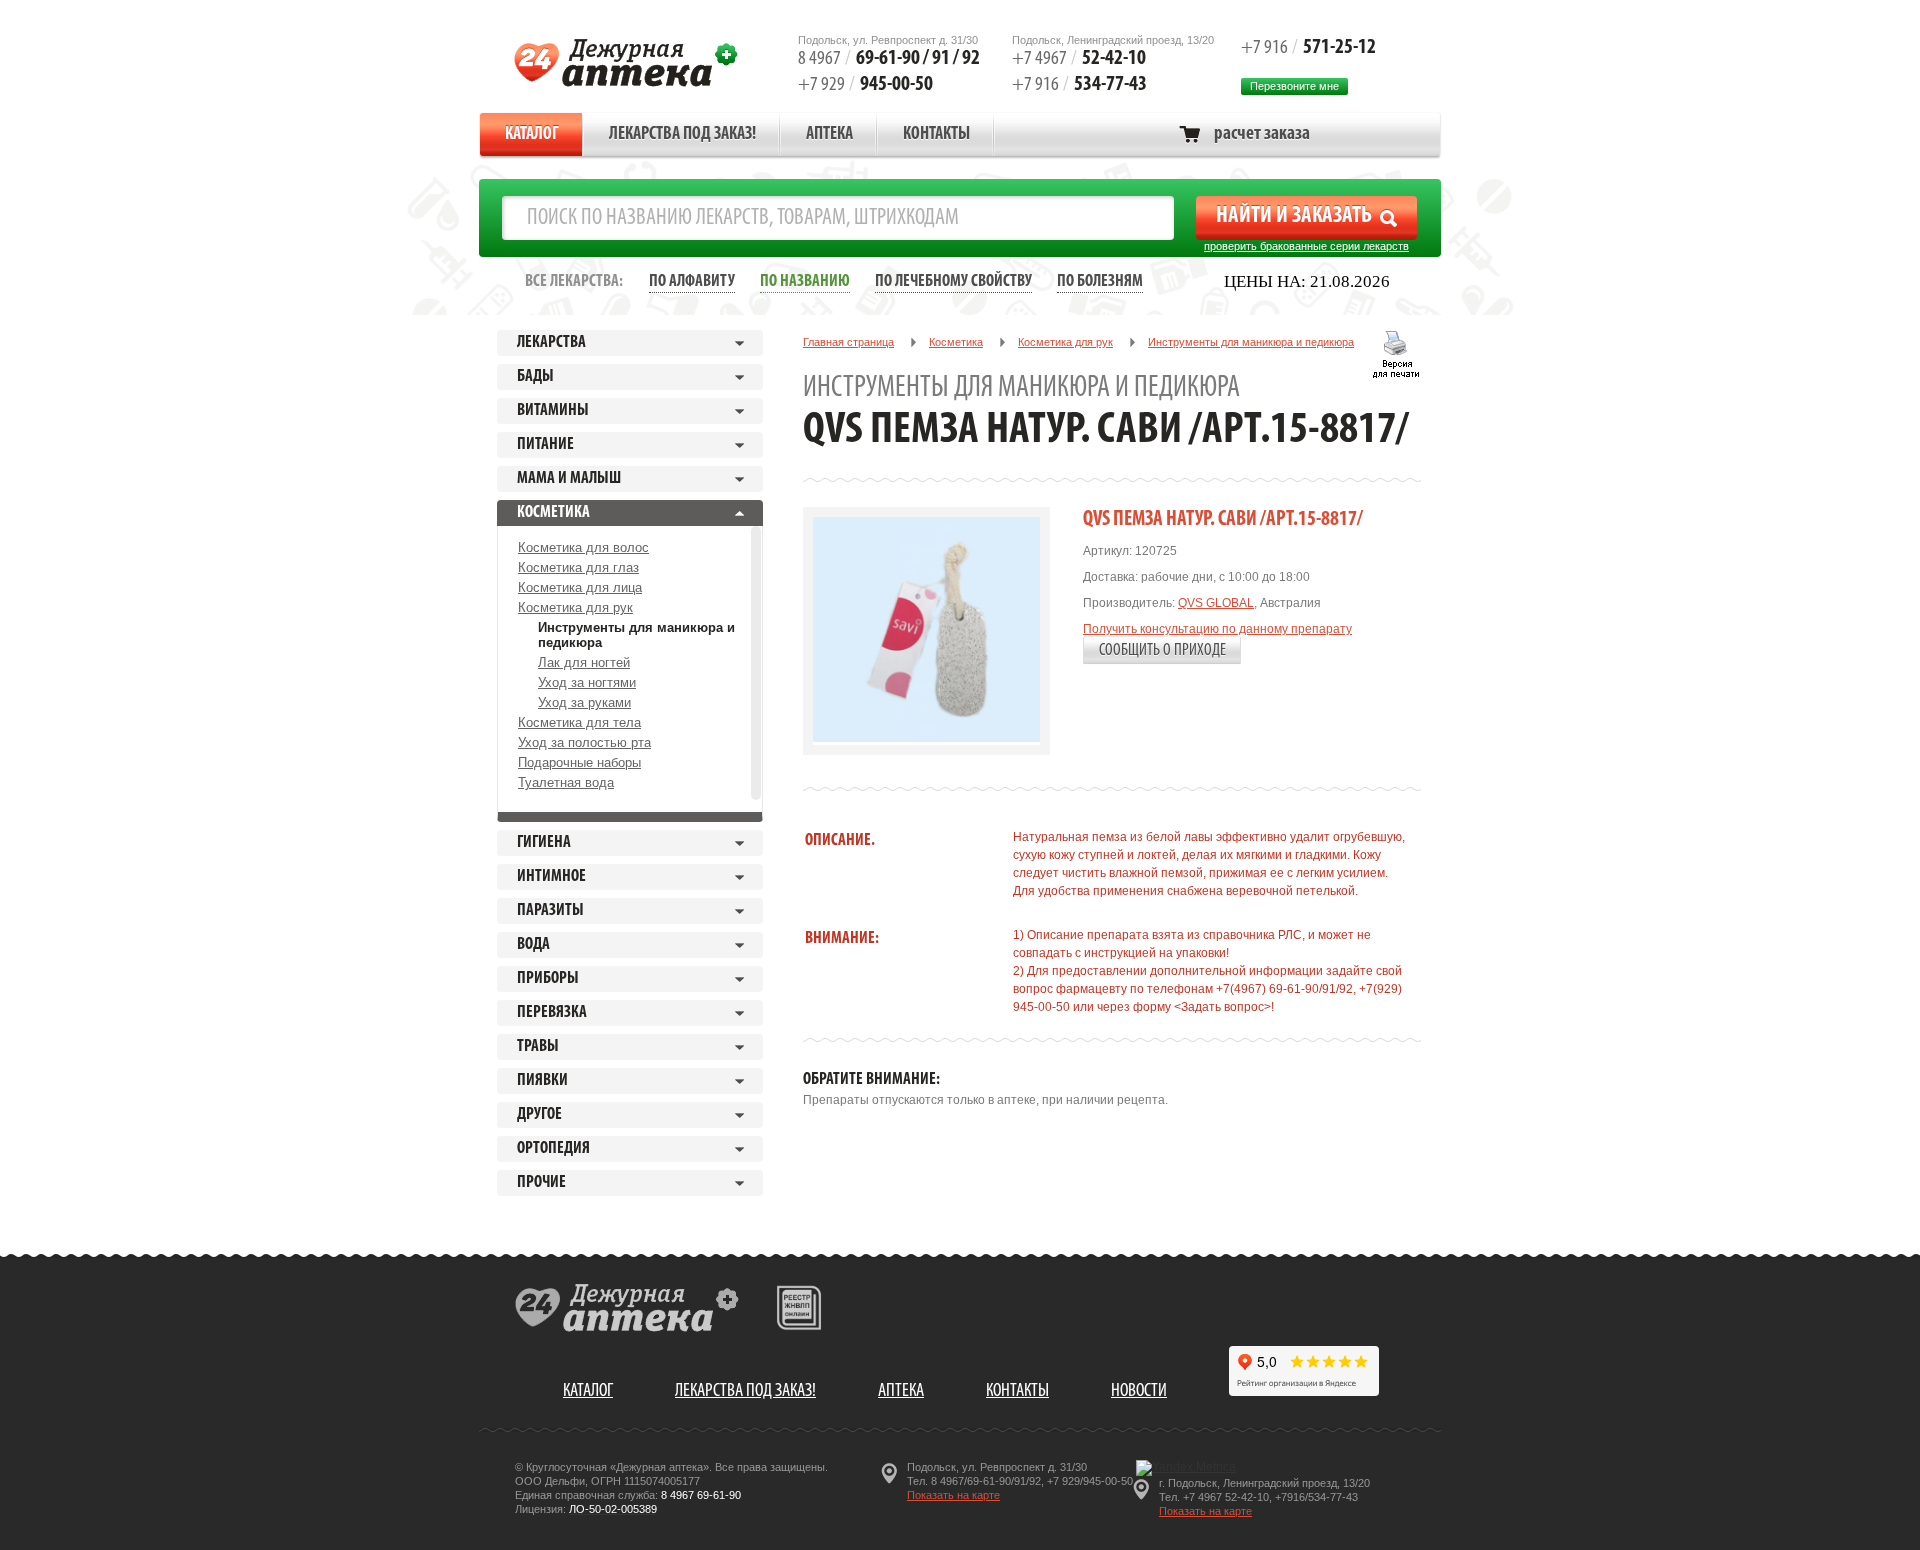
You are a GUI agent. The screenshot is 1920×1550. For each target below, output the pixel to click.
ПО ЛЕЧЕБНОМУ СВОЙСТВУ (953, 281)
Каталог (532, 135)
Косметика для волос (583, 547)
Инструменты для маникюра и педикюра (636, 635)
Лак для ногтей (584, 662)
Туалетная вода (566, 782)
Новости (1139, 1391)
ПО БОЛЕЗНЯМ (1100, 281)
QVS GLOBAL (1216, 603)
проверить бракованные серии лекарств (1306, 246)
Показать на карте (953, 1495)
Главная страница (848, 342)
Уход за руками (584, 702)
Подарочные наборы (579, 762)
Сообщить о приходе (1162, 650)
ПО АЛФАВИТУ (692, 281)
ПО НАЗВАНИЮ (805, 281)
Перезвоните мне (1294, 86)
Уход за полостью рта (584, 742)
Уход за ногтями (587, 682)
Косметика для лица (580, 587)
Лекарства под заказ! (682, 135)
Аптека (829, 135)
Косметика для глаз (578, 567)
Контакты (936, 135)
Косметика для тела (579, 722)
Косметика (956, 342)
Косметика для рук (575, 607)
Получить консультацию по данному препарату (1217, 629)
